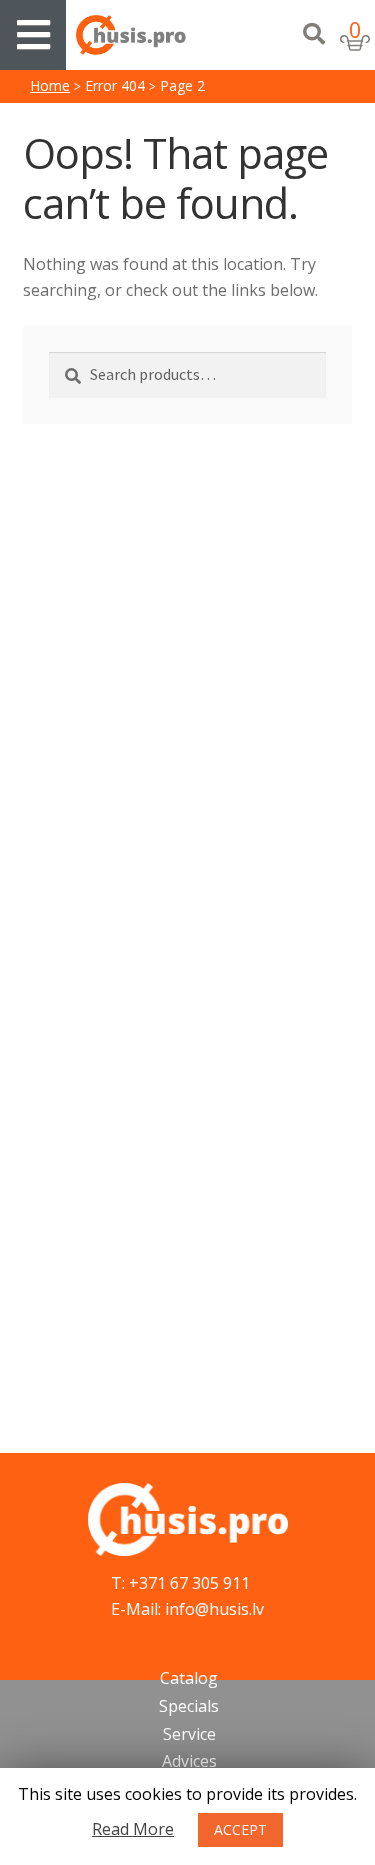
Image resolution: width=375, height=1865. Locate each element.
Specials (189, 1706)
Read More (133, 1829)
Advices (189, 1761)
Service (189, 1734)
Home (50, 85)
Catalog (189, 1678)
